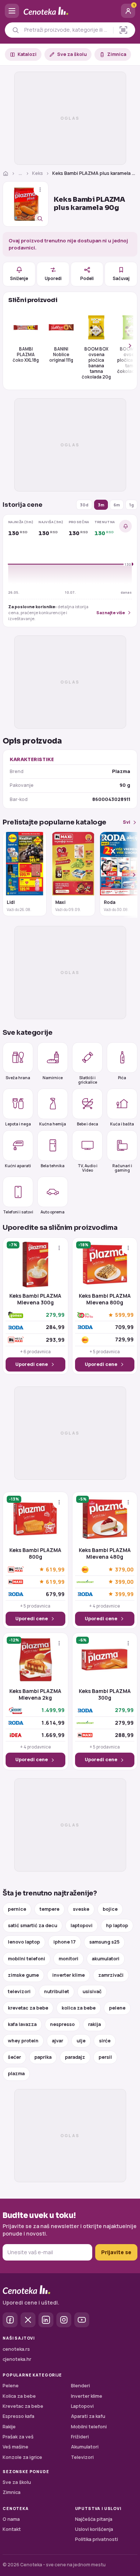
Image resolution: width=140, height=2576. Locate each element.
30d (84, 505)
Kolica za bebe (19, 2396)
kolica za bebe (79, 2008)
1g (131, 505)
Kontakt (12, 2529)
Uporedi (53, 278)
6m (117, 505)
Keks (38, 173)
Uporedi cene (32, 1364)
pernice (17, 1909)
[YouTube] (82, 2320)
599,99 (124, 1315)
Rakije (9, 2427)
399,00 (124, 1582)
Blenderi (80, 2386)
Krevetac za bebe (23, 2406)
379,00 (124, 1569)
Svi (127, 822)
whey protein (23, 2041)
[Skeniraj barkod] (123, 30)
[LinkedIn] (46, 2320)
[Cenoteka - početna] (70, 11)
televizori (19, 1991)
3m (101, 505)
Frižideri (80, 2437)
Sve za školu (72, 54)
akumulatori (106, 1959)
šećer (14, 2057)
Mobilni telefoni (89, 2427)
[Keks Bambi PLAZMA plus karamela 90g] (26, 204)
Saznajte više (111, 612)
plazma (16, 2074)
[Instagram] (64, 2320)
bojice (110, 1909)
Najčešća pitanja (94, 2519)
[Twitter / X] (28, 2320)
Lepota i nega (18, 1124)
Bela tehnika (53, 1166)
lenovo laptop (24, 1942)
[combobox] (67, 30)
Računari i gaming (122, 1168)
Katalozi (27, 54)
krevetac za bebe (28, 2008)
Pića (122, 1078)
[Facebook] (10, 2320)
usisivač (92, 1991)
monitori (69, 1959)
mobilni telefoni (27, 1959)
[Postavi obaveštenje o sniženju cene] (125, 526)
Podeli (87, 278)
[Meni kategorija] (12, 11)
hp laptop (117, 1925)
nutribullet (57, 1991)
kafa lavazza (22, 2024)
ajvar (57, 2041)
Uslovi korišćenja (94, 2529)
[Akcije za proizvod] (40, 190)
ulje (81, 2041)
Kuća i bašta (122, 1124)
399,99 (124, 1594)
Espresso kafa (18, 2416)
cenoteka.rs (16, 2349)
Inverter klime (87, 2396)
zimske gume (23, 1975)
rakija (94, 2024)
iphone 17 (65, 1942)
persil (105, 2057)
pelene (117, 2008)
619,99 (55, 1569)
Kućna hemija (53, 1124)
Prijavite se (116, 2252)
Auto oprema (53, 1212)
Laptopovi (82, 2406)
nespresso (62, 2024)
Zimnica (117, 54)
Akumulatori (85, 2447)
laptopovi (82, 1925)
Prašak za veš (18, 2437)
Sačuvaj (121, 278)
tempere (49, 1909)
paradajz (75, 2057)
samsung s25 (104, 1942)
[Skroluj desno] (126, 346)
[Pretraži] (15, 30)
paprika (43, 2057)
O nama (11, 2519)
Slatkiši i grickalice (88, 1080)
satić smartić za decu (32, 1925)
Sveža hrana (18, 1078)
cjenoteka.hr (17, 2359)
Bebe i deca (88, 1124)
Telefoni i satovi (18, 1212)
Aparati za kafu (88, 2416)
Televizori (82, 2457)
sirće (105, 2041)
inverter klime (69, 1975)
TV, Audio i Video (88, 1168)
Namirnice (53, 1078)
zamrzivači (111, 1975)
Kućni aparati (18, 1166)
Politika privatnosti (97, 2539)
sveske (81, 1909)
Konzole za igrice (22, 2457)
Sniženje (19, 278)
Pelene (11, 2386)
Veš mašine (15, 2447)
